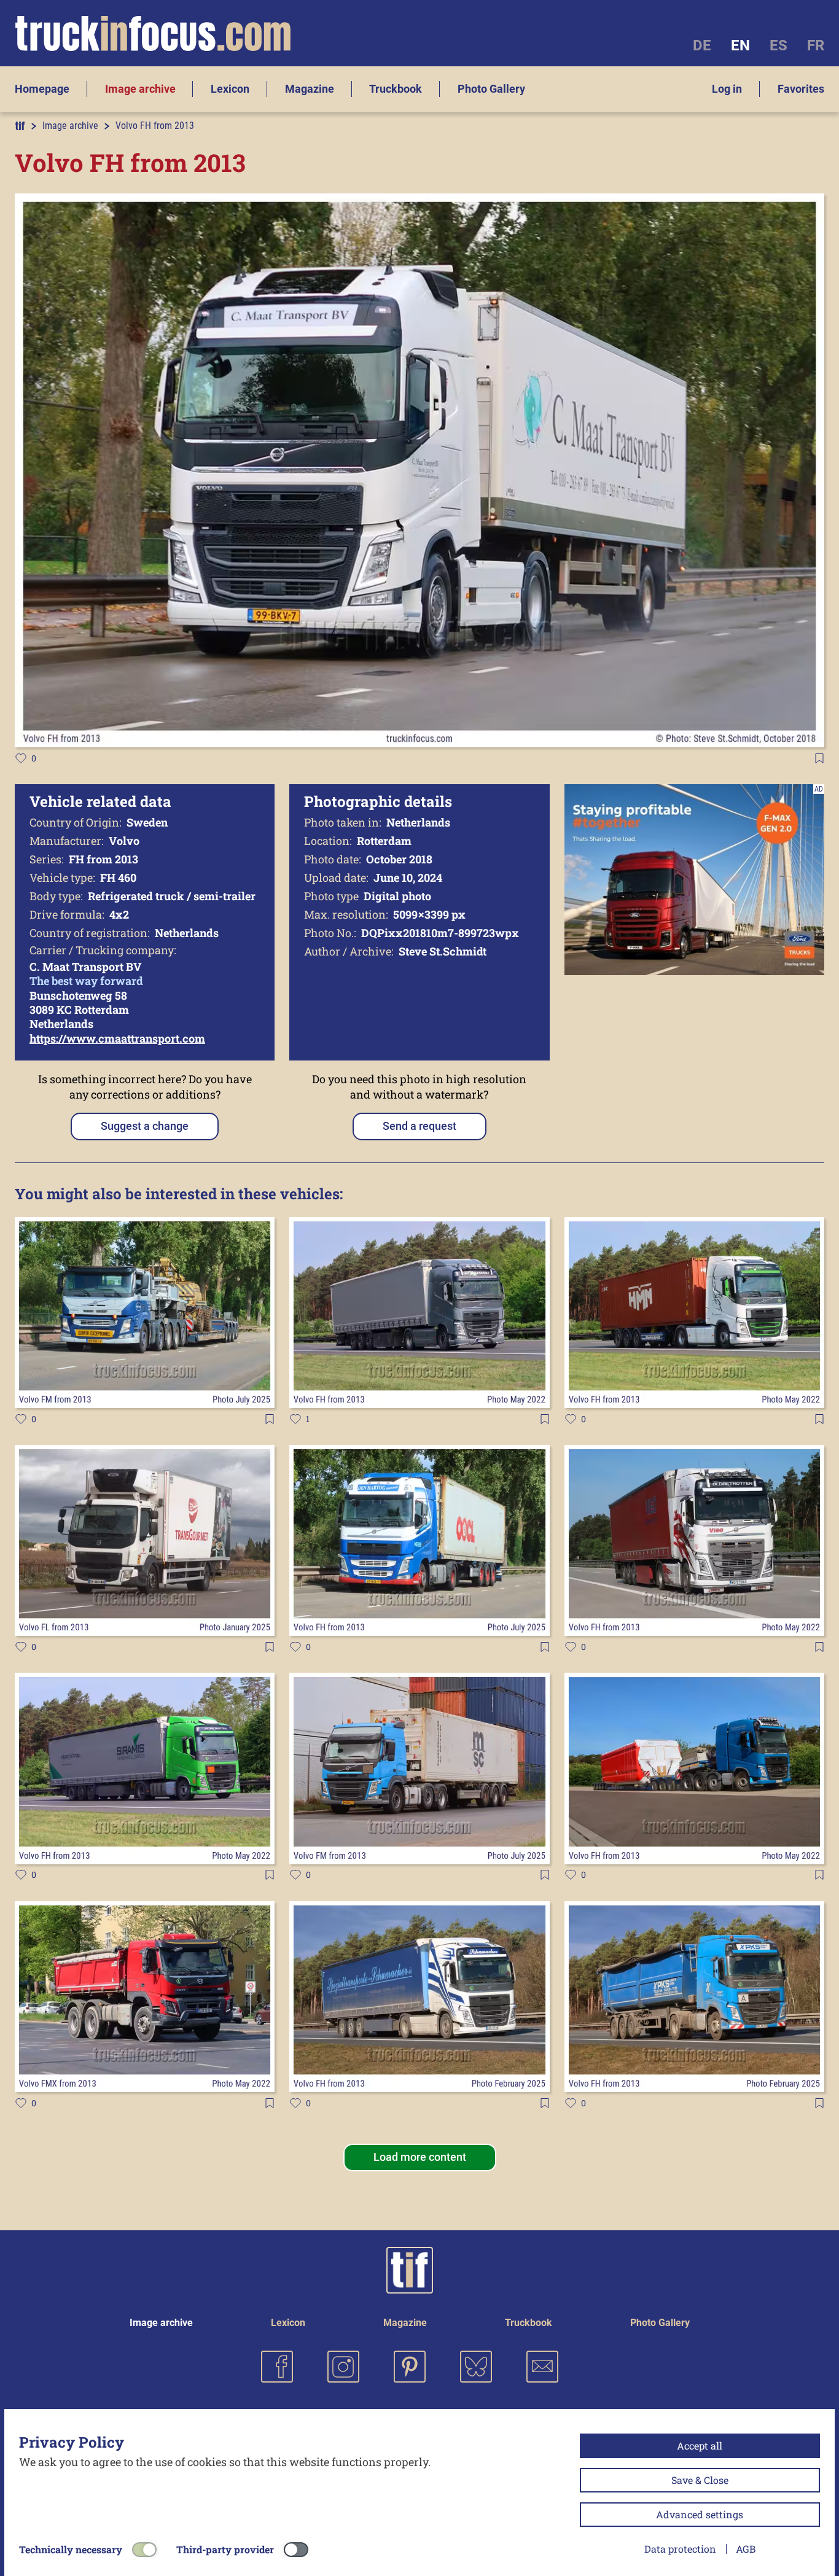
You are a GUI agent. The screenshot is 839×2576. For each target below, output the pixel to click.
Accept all (700, 2446)
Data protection (680, 2549)
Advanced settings (700, 2514)
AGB (746, 2549)
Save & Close (700, 2480)
